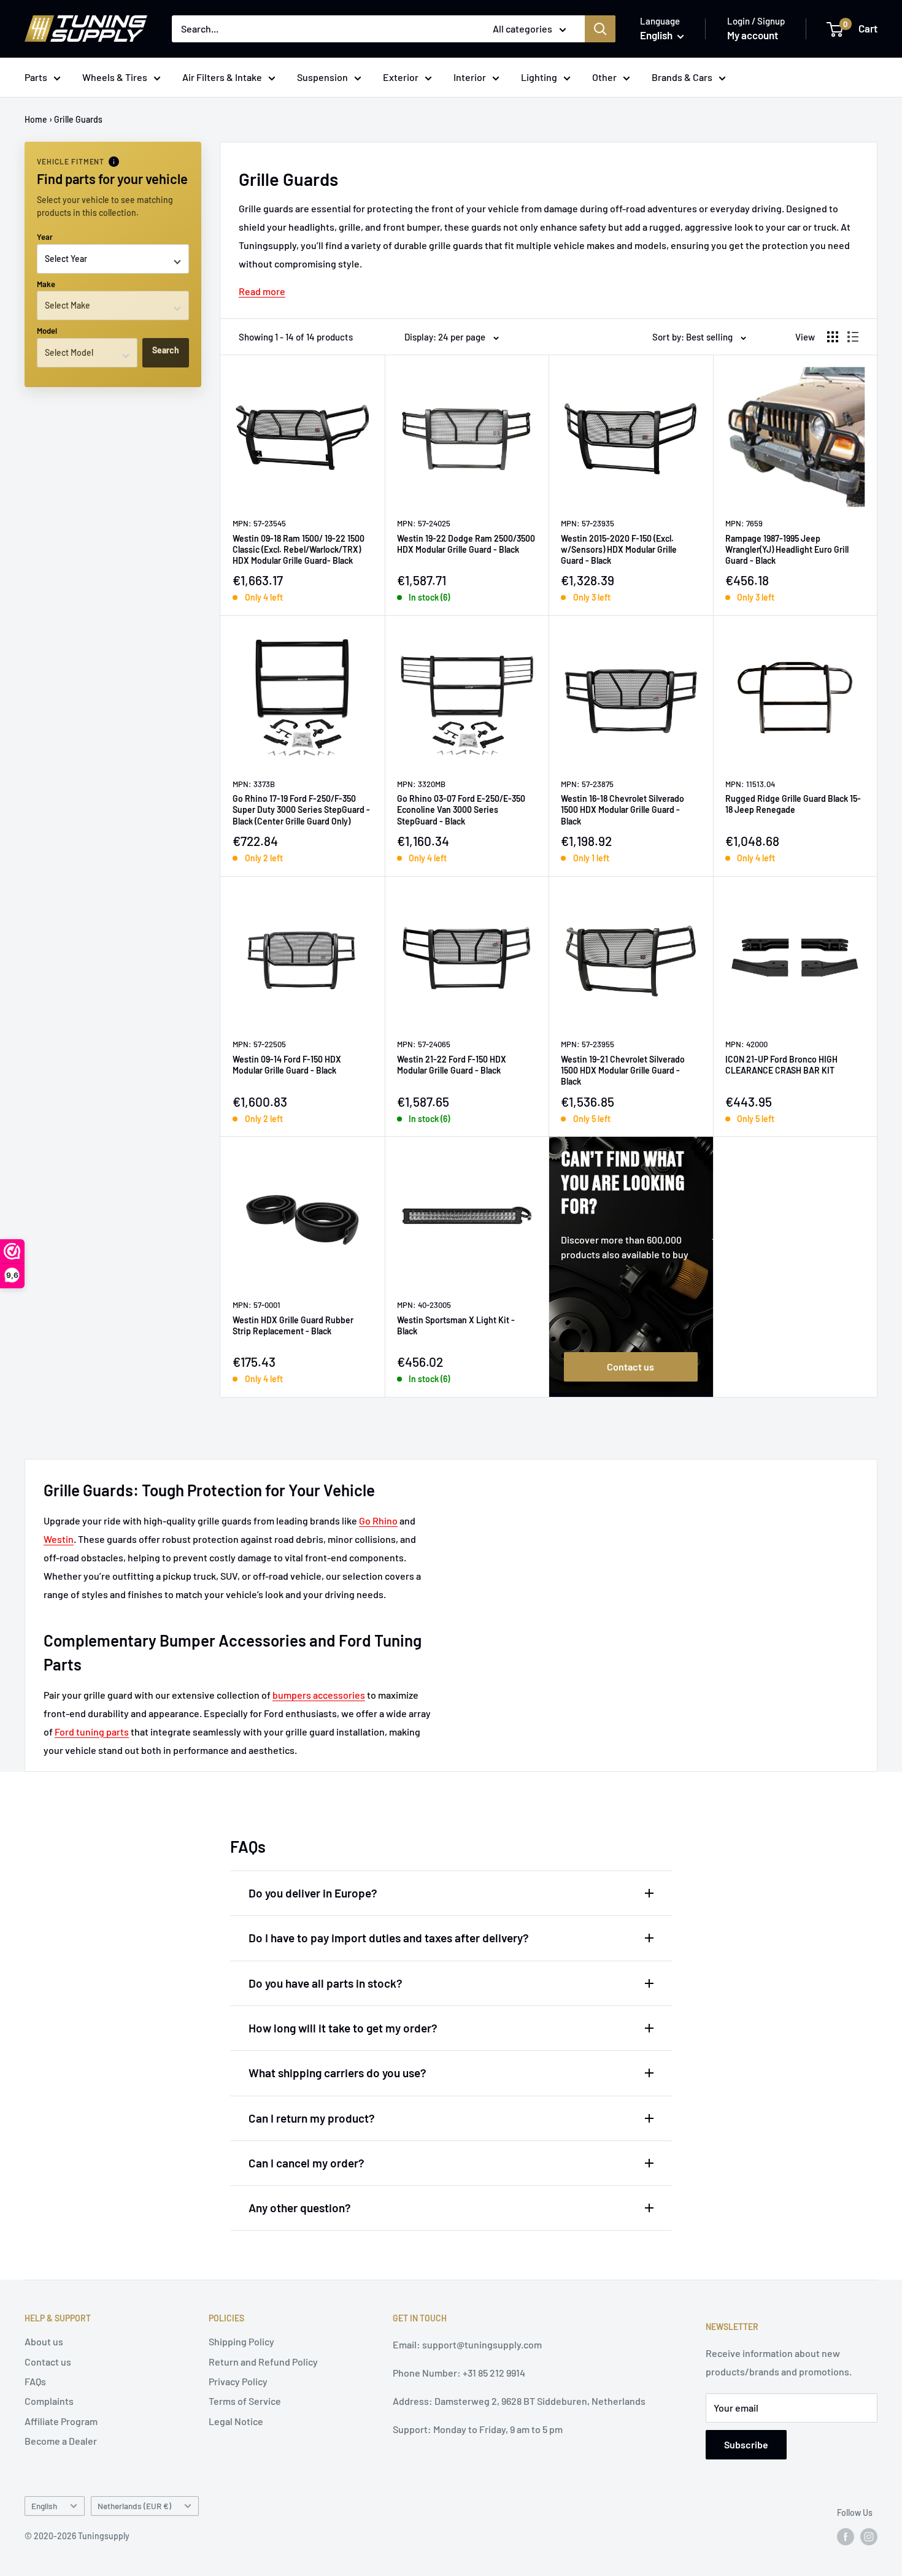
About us (44, 2341)
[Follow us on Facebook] (846, 2536)
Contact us (630, 1367)
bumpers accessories (319, 1695)
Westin (59, 1539)
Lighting (539, 77)
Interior (470, 77)
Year (45, 237)
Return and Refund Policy (263, 2362)
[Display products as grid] (833, 337)
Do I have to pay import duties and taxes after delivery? (389, 1938)
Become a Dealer (61, 2441)
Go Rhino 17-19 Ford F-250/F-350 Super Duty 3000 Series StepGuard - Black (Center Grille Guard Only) (301, 809)
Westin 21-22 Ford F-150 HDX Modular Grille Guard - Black (452, 1065)
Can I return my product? (312, 2118)
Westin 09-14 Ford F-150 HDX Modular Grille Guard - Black (287, 1065)
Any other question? (300, 2208)
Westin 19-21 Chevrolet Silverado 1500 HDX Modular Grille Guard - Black (623, 1070)
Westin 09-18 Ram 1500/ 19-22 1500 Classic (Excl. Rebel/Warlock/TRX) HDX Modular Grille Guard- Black (299, 549)
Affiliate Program (61, 2421)
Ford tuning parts (92, 1732)
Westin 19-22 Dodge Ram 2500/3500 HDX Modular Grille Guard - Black (466, 544)
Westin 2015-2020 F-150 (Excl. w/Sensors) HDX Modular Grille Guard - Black (619, 549)
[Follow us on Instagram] (869, 2536)
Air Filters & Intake (222, 77)
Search (166, 350)
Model (47, 331)
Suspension (322, 77)
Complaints (49, 2401)
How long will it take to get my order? (343, 2028)
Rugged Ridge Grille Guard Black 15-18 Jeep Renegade (793, 804)
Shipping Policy (241, 2341)
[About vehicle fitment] (114, 162)
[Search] (600, 29)
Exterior (401, 77)
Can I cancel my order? (306, 2163)
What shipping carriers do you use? (337, 2073)
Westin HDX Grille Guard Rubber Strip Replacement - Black (293, 1325)
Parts (36, 77)
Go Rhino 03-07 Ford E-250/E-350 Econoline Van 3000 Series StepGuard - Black (461, 809)
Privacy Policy (238, 2381)
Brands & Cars (682, 77)
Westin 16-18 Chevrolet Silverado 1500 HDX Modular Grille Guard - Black (623, 809)
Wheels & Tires (115, 77)
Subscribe (746, 2444)
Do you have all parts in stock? (326, 1983)
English (44, 2506)
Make (46, 284)
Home (36, 119)
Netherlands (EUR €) (134, 2506)
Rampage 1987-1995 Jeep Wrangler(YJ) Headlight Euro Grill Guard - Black (787, 549)
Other (604, 77)
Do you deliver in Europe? (313, 1893)
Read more (262, 291)
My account (753, 35)
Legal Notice (236, 2421)
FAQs (35, 2381)
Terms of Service (245, 2401)
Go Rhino (378, 1521)
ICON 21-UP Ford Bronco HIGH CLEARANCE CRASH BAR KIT (781, 1065)
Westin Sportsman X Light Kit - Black (456, 1325)
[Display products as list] (853, 337)
